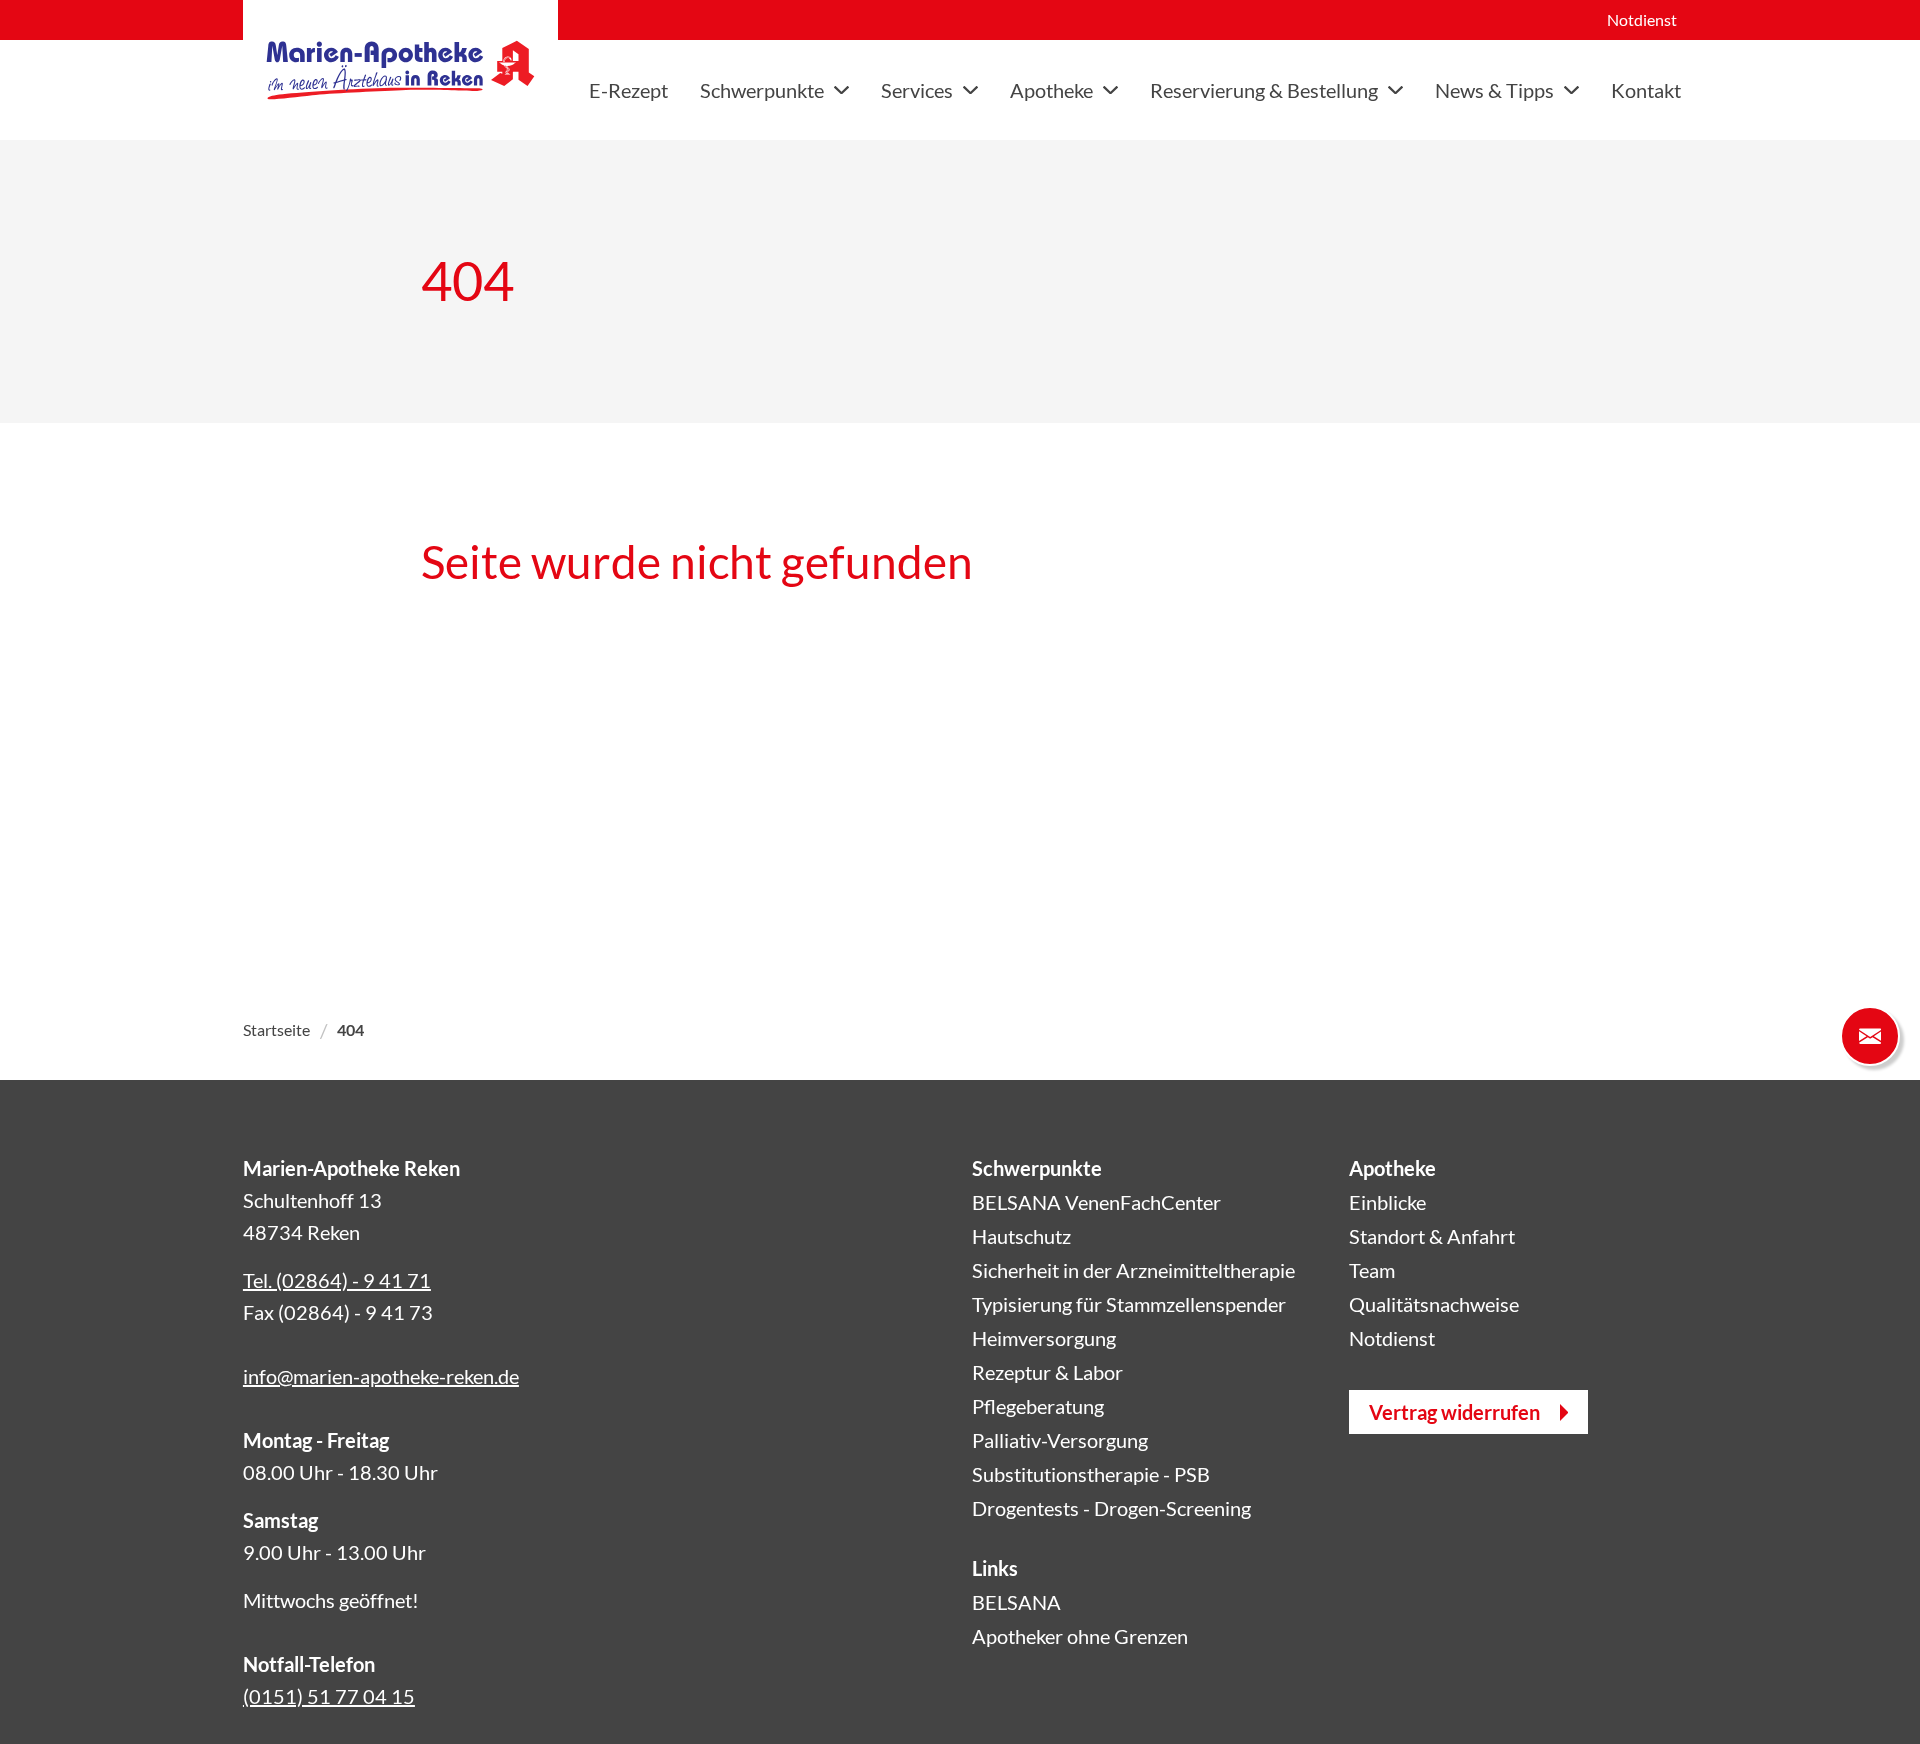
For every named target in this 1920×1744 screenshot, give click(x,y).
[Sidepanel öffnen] (1870, 1036)
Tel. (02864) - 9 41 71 (337, 1280)
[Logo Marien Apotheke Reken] (400, 70)
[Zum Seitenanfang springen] (1870, 1694)
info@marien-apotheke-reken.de (381, 1376)
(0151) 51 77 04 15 (329, 1696)
